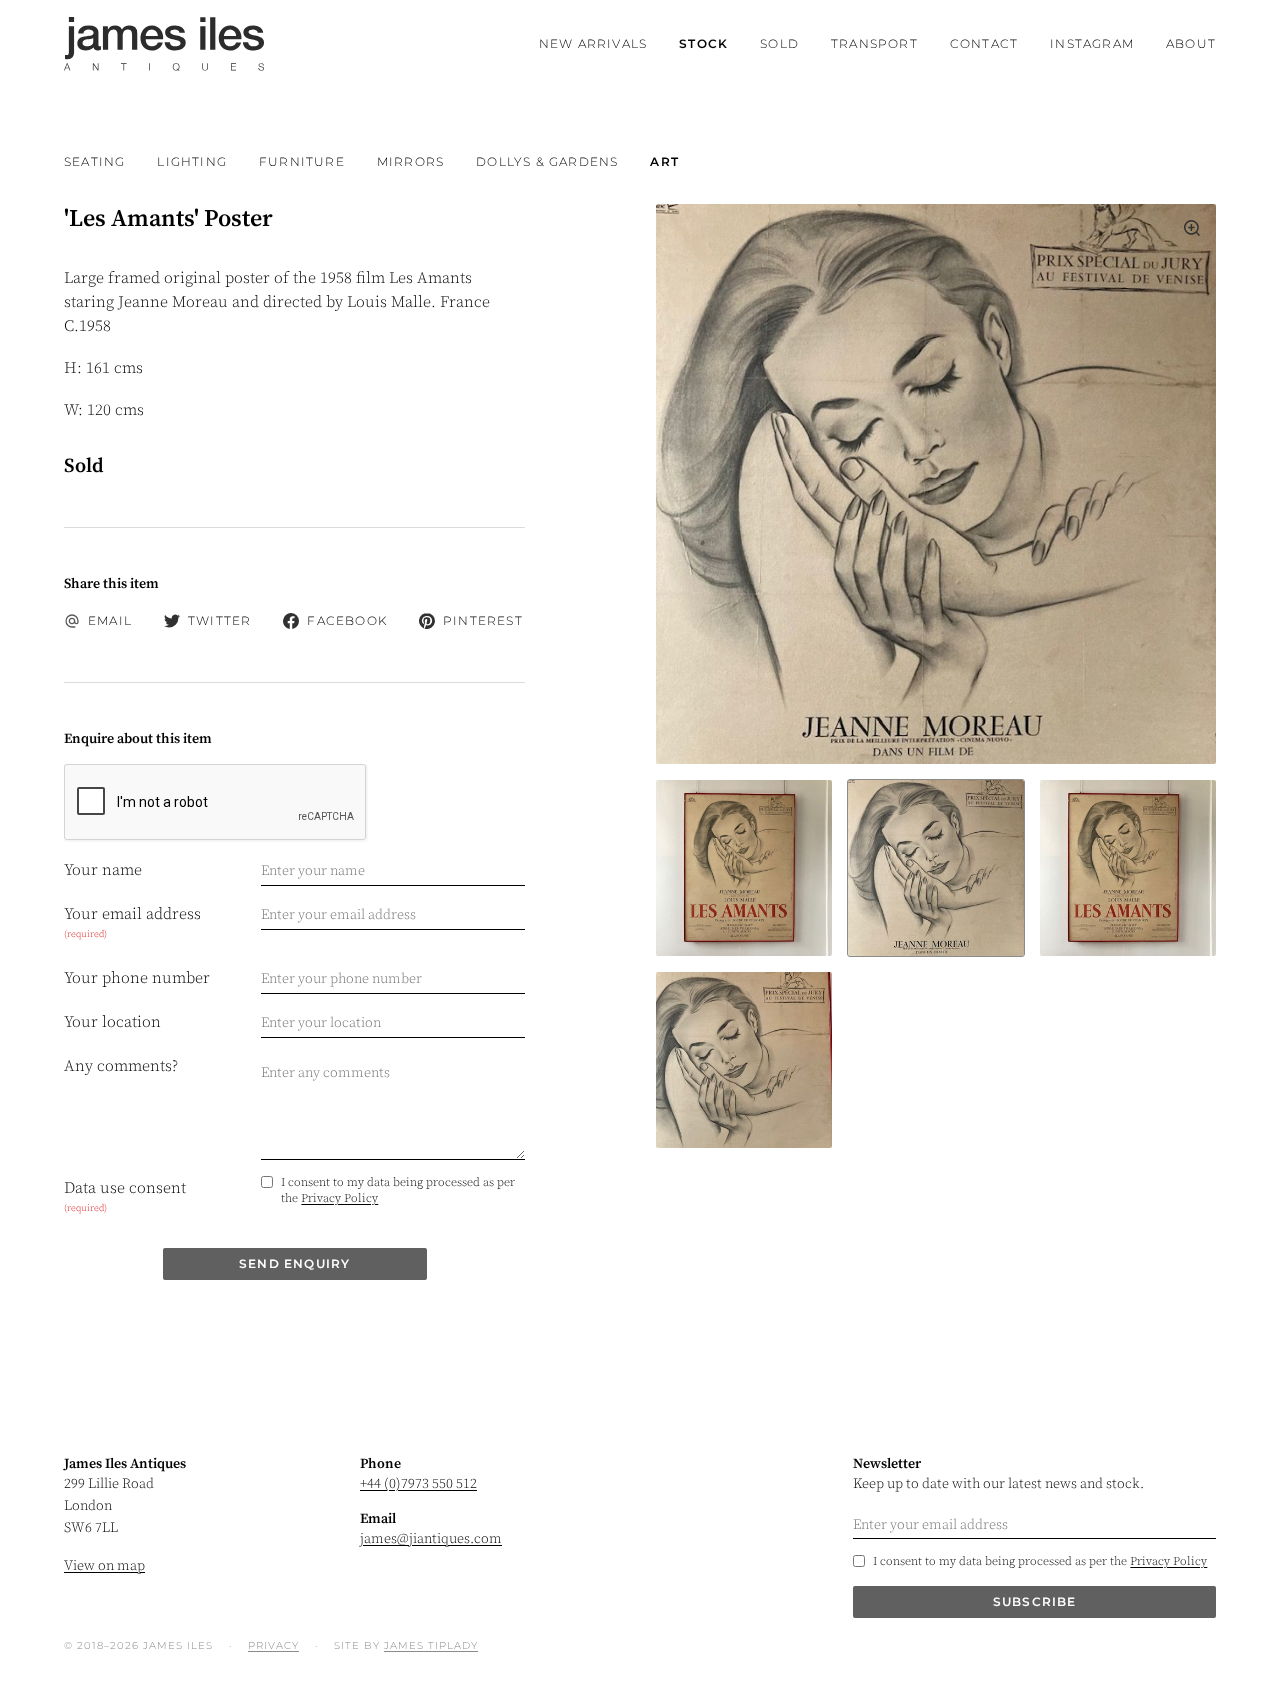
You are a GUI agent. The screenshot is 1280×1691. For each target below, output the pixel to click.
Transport (874, 43)
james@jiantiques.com (431, 1539)
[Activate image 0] (744, 868)
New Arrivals (593, 43)
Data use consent (125, 1196)
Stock (703, 43)
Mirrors (410, 161)
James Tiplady (431, 1645)
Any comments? (121, 1066)
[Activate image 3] (744, 1060)
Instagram (1092, 43)
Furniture (302, 161)
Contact (984, 43)
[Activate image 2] (1128, 868)
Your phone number (137, 978)
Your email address (132, 922)
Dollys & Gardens (547, 161)
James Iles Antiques (164, 44)
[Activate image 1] (936, 868)
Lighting (192, 161)
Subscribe (1035, 1601)
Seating (94, 161)
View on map (104, 1566)
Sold (779, 43)
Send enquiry (294, 1263)
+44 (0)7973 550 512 (418, 1484)
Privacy (273, 1645)
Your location (112, 1022)
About (1191, 43)
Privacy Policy (339, 1198)
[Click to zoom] (936, 484)
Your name (103, 870)
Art (664, 161)
